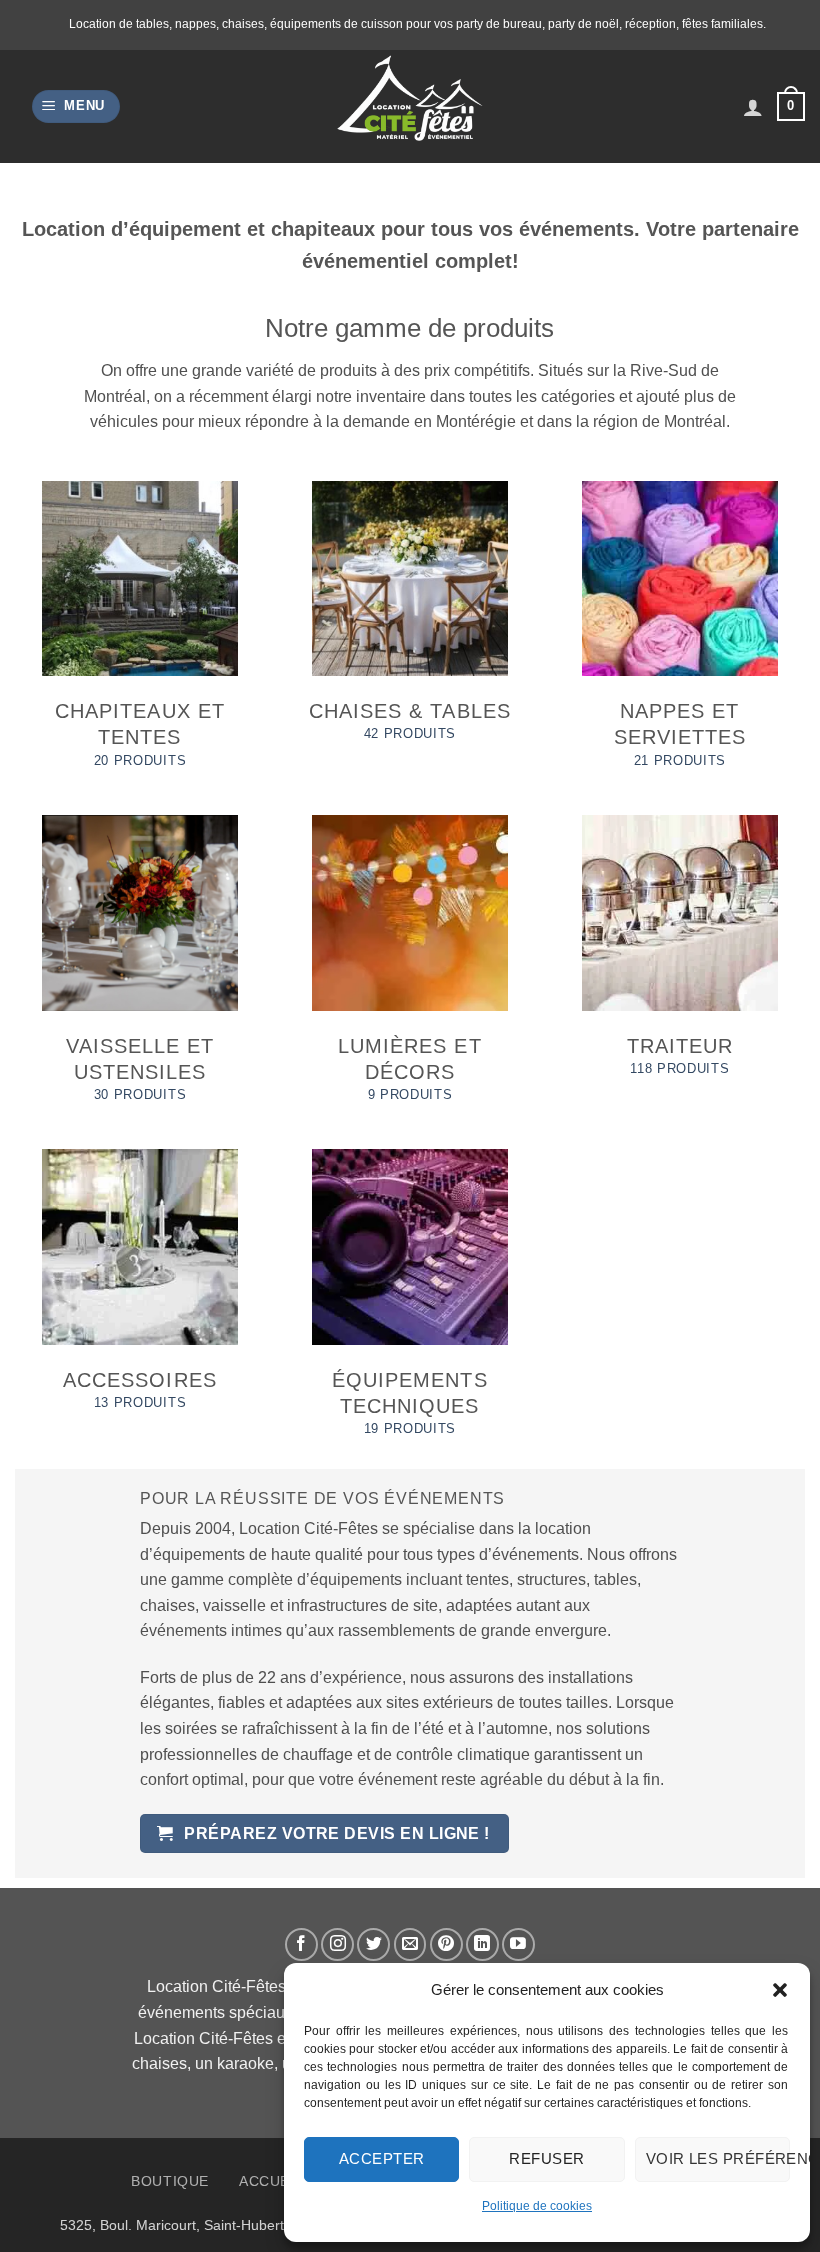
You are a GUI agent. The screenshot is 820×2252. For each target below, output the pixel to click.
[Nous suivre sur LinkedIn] (482, 1944)
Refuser (546, 2158)
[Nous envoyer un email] (410, 1944)
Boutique (170, 2181)
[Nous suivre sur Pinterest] (446, 1944)
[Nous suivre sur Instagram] (337, 1944)
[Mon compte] (753, 107)
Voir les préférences (718, 2158)
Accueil (271, 2181)
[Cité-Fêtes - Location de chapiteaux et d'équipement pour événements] (410, 106)
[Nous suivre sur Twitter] (373, 1944)
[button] (780, 1990)
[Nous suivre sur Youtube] (518, 1944)
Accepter (382, 2158)
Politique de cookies (537, 2206)
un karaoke (234, 2063)
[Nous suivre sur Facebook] (301, 1944)
